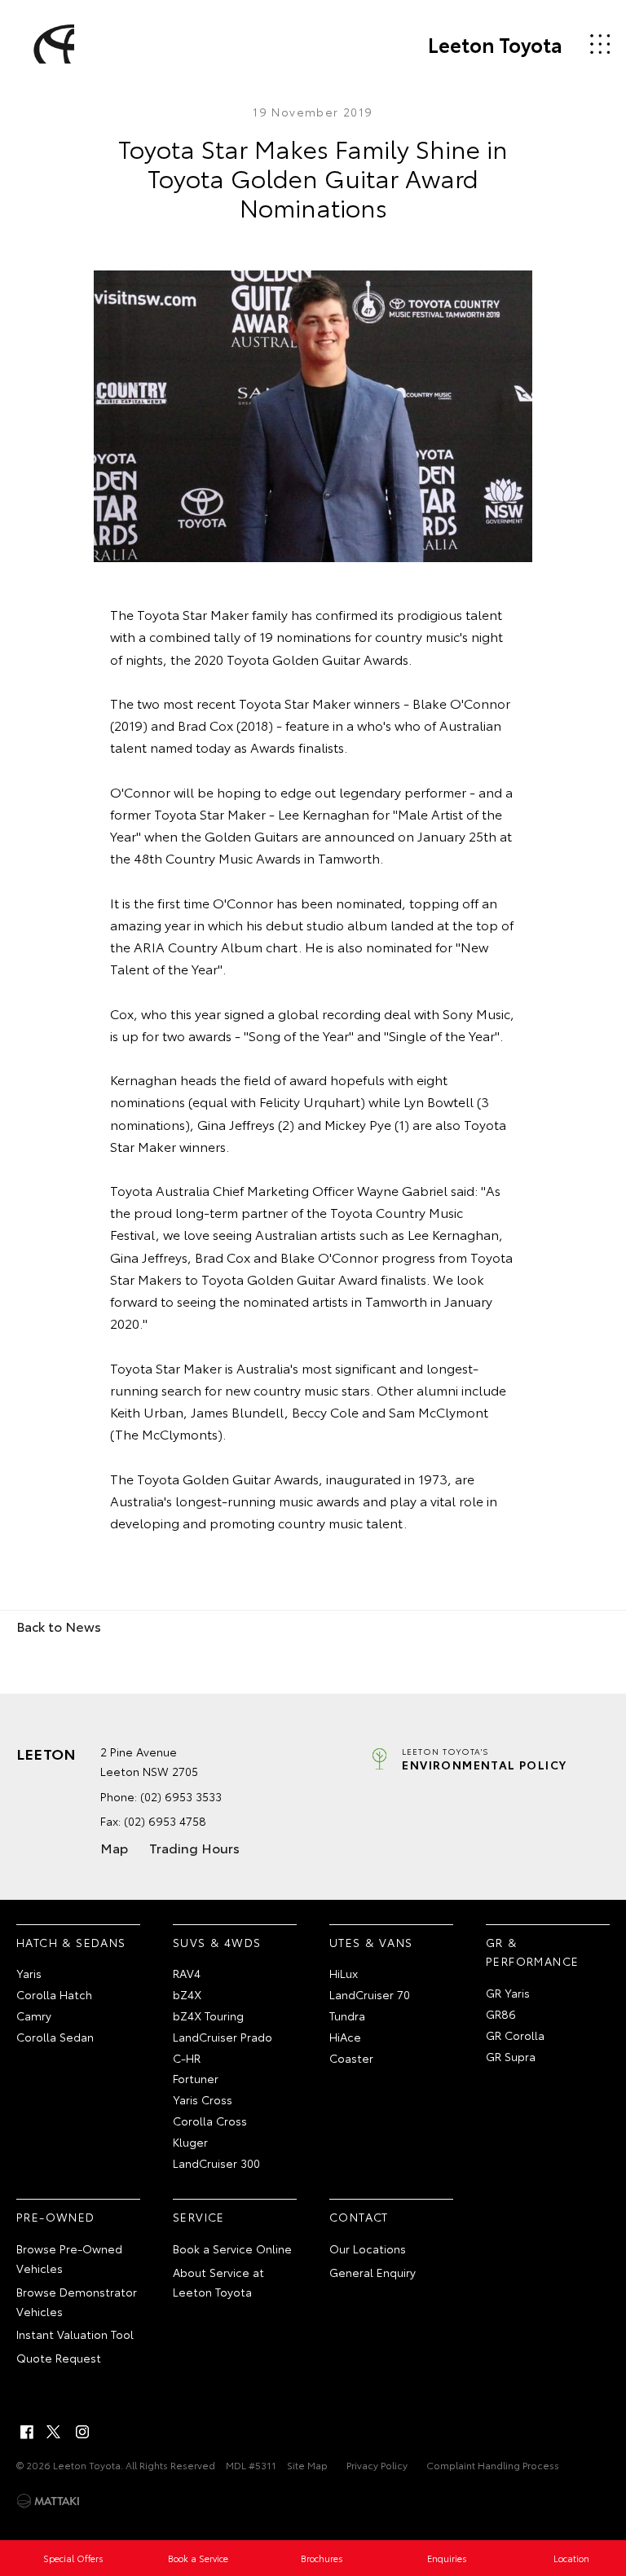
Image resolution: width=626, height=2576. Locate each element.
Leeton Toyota (495, 44)
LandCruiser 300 (216, 2163)
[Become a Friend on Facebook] (27, 2432)
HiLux (344, 1973)
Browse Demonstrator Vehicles (77, 2301)
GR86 (501, 2014)
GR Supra (511, 2056)
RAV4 (187, 1973)
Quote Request (59, 2358)
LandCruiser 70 (370, 1994)
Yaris (29, 1973)
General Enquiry (373, 2272)
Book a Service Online (232, 2249)
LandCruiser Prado (223, 2037)
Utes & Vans (371, 1942)
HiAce (345, 2037)
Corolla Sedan (55, 2037)
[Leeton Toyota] (51, 44)
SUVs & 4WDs (217, 1942)
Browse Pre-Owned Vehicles (69, 2258)
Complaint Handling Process (493, 2465)
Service (199, 2217)
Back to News (59, 1626)
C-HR (187, 2058)
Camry (34, 2016)
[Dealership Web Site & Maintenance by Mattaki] (48, 2501)
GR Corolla (515, 2035)
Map (114, 1847)
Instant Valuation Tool (75, 2334)
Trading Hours (194, 1847)
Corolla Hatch (54, 1994)
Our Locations (368, 2249)
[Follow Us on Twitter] (55, 2432)
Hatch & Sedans (71, 1942)
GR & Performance (532, 1952)
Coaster (351, 2058)
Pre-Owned (56, 2217)
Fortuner (196, 2078)
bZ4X (187, 1994)
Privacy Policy (377, 2465)
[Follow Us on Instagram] (82, 2432)
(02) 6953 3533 (181, 1796)
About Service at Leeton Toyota (218, 2282)
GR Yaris (508, 1993)
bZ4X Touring (208, 2016)
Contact (359, 2217)
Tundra (347, 2016)
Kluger (190, 2142)
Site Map (307, 2465)
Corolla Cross (210, 2121)
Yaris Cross (203, 2099)
